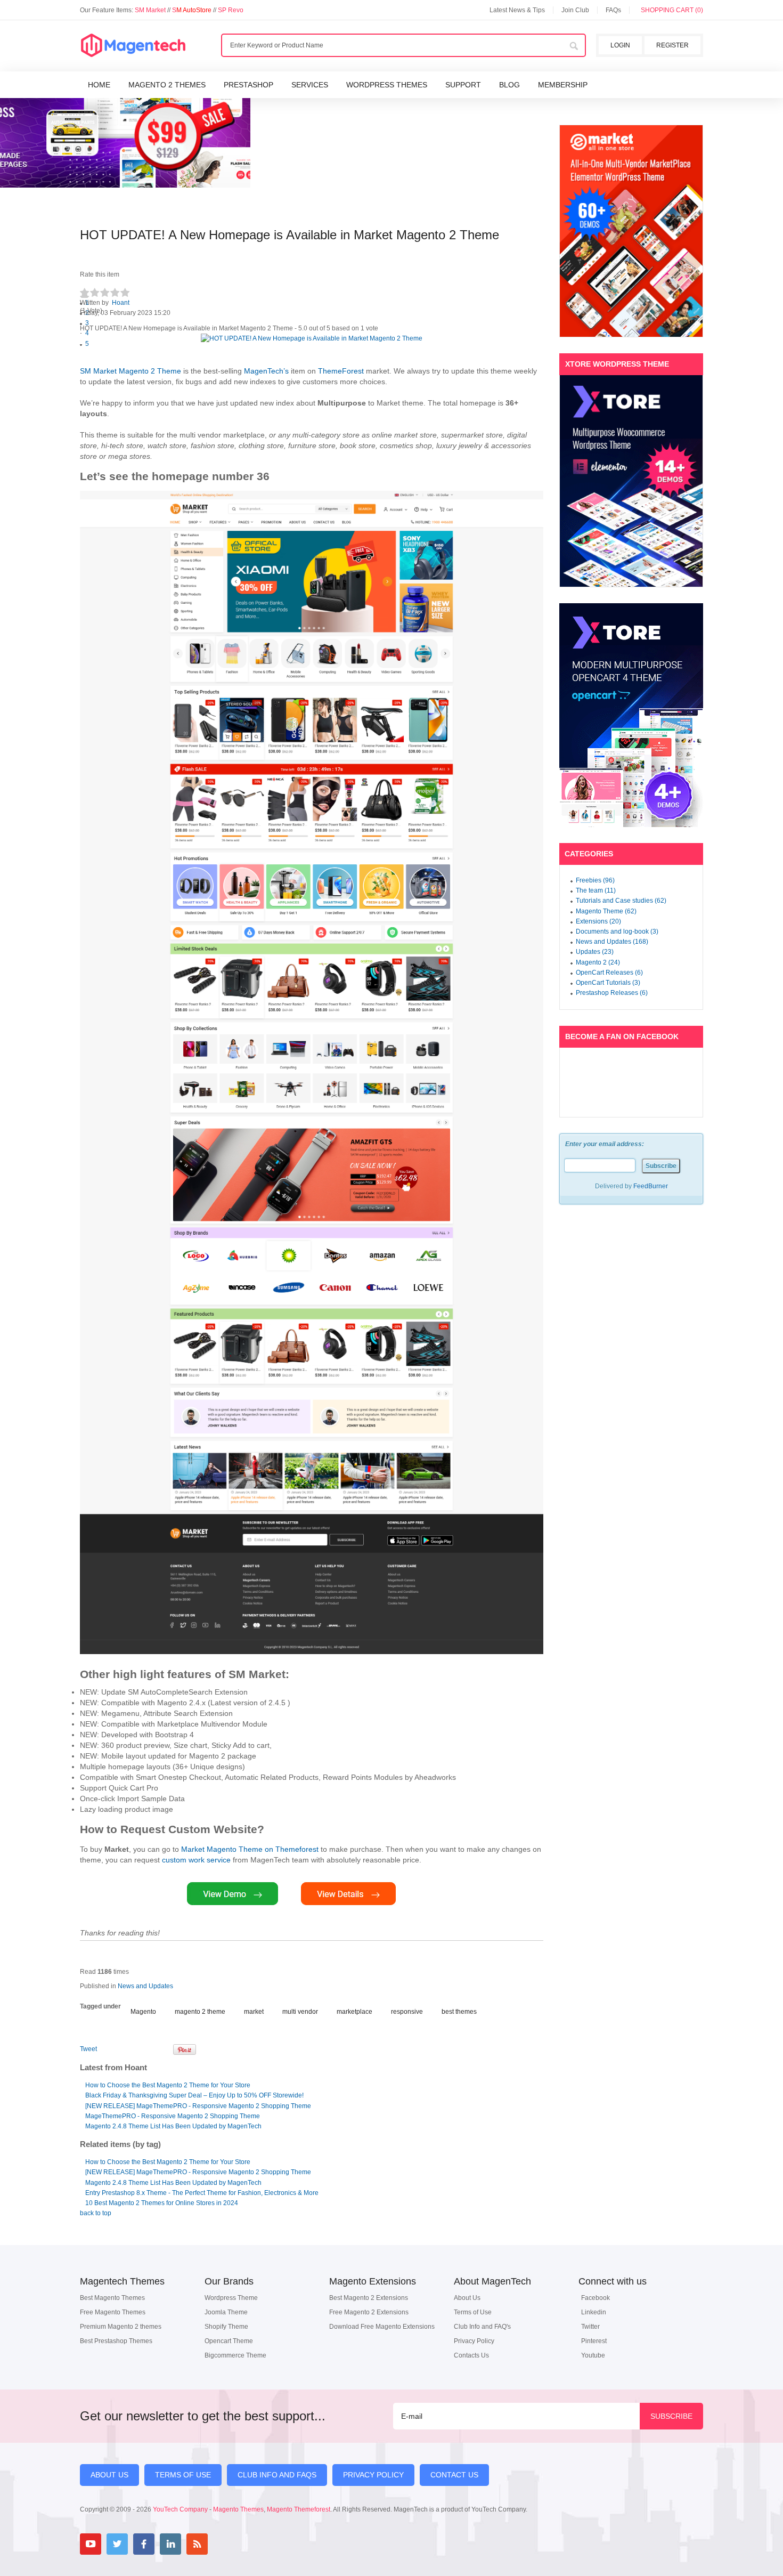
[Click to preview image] (312, 339)
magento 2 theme (200, 2012)
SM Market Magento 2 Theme (130, 371)
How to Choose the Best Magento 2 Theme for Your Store (168, 2085)
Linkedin (594, 2312)
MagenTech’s (266, 371)
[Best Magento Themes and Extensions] (133, 46)
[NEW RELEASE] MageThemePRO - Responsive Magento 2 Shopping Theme (198, 2106)
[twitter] (117, 2544)
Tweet (88, 2049)
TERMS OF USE (183, 2475)
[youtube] (91, 2544)
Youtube (593, 2355)
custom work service (196, 1860)
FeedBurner (651, 1186)
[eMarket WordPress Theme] (631, 231)
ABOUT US (109, 2475)
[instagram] (224, 2544)
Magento (143, 2012)
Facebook (596, 2298)
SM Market (151, 10)
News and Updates (145, 1986)
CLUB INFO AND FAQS (277, 2475)
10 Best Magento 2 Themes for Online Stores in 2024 (162, 2203)
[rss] (197, 2544)
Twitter (590, 2327)
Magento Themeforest (299, 2509)
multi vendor (300, 2012)
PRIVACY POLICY (373, 2475)
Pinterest (594, 2341)
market (254, 2012)
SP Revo (231, 10)
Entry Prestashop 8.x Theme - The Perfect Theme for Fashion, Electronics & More (202, 2193)
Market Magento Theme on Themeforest (250, 1849)
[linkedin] (170, 2544)
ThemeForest (341, 371)
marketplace (354, 2012)
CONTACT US (454, 2475)
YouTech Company (180, 2509)
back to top (96, 2213)
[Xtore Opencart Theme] (631, 715)
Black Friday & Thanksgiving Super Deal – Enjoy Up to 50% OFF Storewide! (194, 2095)
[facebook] (144, 2544)
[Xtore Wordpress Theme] (631, 481)
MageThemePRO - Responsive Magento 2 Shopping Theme (173, 2116)
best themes (459, 2012)
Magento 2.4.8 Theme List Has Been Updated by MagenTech (173, 2126)
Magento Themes (238, 2509)
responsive (407, 2012)
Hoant (121, 303)
